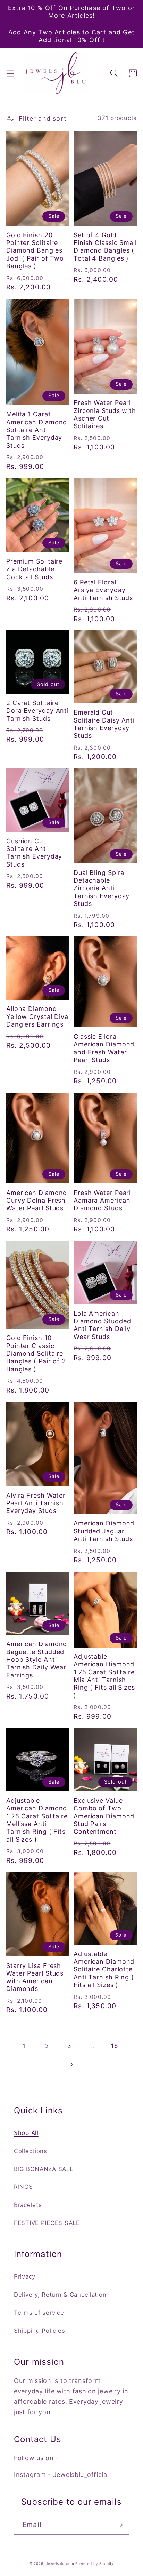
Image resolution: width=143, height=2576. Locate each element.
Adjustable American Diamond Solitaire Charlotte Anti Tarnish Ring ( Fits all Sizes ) (104, 1969)
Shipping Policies (39, 2331)
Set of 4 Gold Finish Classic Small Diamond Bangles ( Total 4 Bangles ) (105, 247)
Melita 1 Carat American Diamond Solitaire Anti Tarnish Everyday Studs (37, 430)
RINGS (23, 2187)
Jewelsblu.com (60, 2563)
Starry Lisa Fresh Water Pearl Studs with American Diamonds (35, 1977)
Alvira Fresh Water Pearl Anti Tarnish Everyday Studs (36, 1503)
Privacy (25, 2276)
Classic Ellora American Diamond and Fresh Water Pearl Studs (104, 1048)
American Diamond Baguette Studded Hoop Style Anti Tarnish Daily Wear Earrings (37, 1659)
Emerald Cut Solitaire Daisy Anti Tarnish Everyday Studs (104, 724)
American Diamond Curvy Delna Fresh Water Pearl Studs (37, 1201)
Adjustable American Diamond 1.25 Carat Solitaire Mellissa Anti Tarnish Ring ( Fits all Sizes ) (37, 1820)
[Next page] (72, 2064)
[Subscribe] (120, 2525)
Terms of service (39, 2313)
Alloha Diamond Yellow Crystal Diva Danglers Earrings (37, 1016)
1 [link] (24, 2046)
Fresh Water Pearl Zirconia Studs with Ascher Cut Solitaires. (105, 414)
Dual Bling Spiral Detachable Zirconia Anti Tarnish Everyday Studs (102, 888)
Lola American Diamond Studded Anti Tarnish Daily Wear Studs (102, 1325)
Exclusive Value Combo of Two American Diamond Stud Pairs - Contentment (104, 1816)
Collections (31, 2151)
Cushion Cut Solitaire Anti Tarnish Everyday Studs (34, 853)
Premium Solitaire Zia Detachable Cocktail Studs (34, 569)
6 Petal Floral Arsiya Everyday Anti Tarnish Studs (103, 590)
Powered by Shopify (95, 2563)
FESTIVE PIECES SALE (47, 2223)
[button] (11, 73)
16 (114, 2046)
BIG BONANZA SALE (44, 2169)
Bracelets (28, 2205)
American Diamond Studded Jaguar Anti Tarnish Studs (104, 1531)
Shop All (26, 2133)
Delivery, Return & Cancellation (60, 2295)
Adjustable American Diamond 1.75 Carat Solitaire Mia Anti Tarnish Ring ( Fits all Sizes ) (104, 1676)
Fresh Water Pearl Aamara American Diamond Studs (102, 1201)
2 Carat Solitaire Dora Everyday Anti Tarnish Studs (37, 711)
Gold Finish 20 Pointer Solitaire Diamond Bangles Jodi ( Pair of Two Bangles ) (35, 250)
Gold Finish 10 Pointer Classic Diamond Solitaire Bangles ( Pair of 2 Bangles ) (36, 1353)
